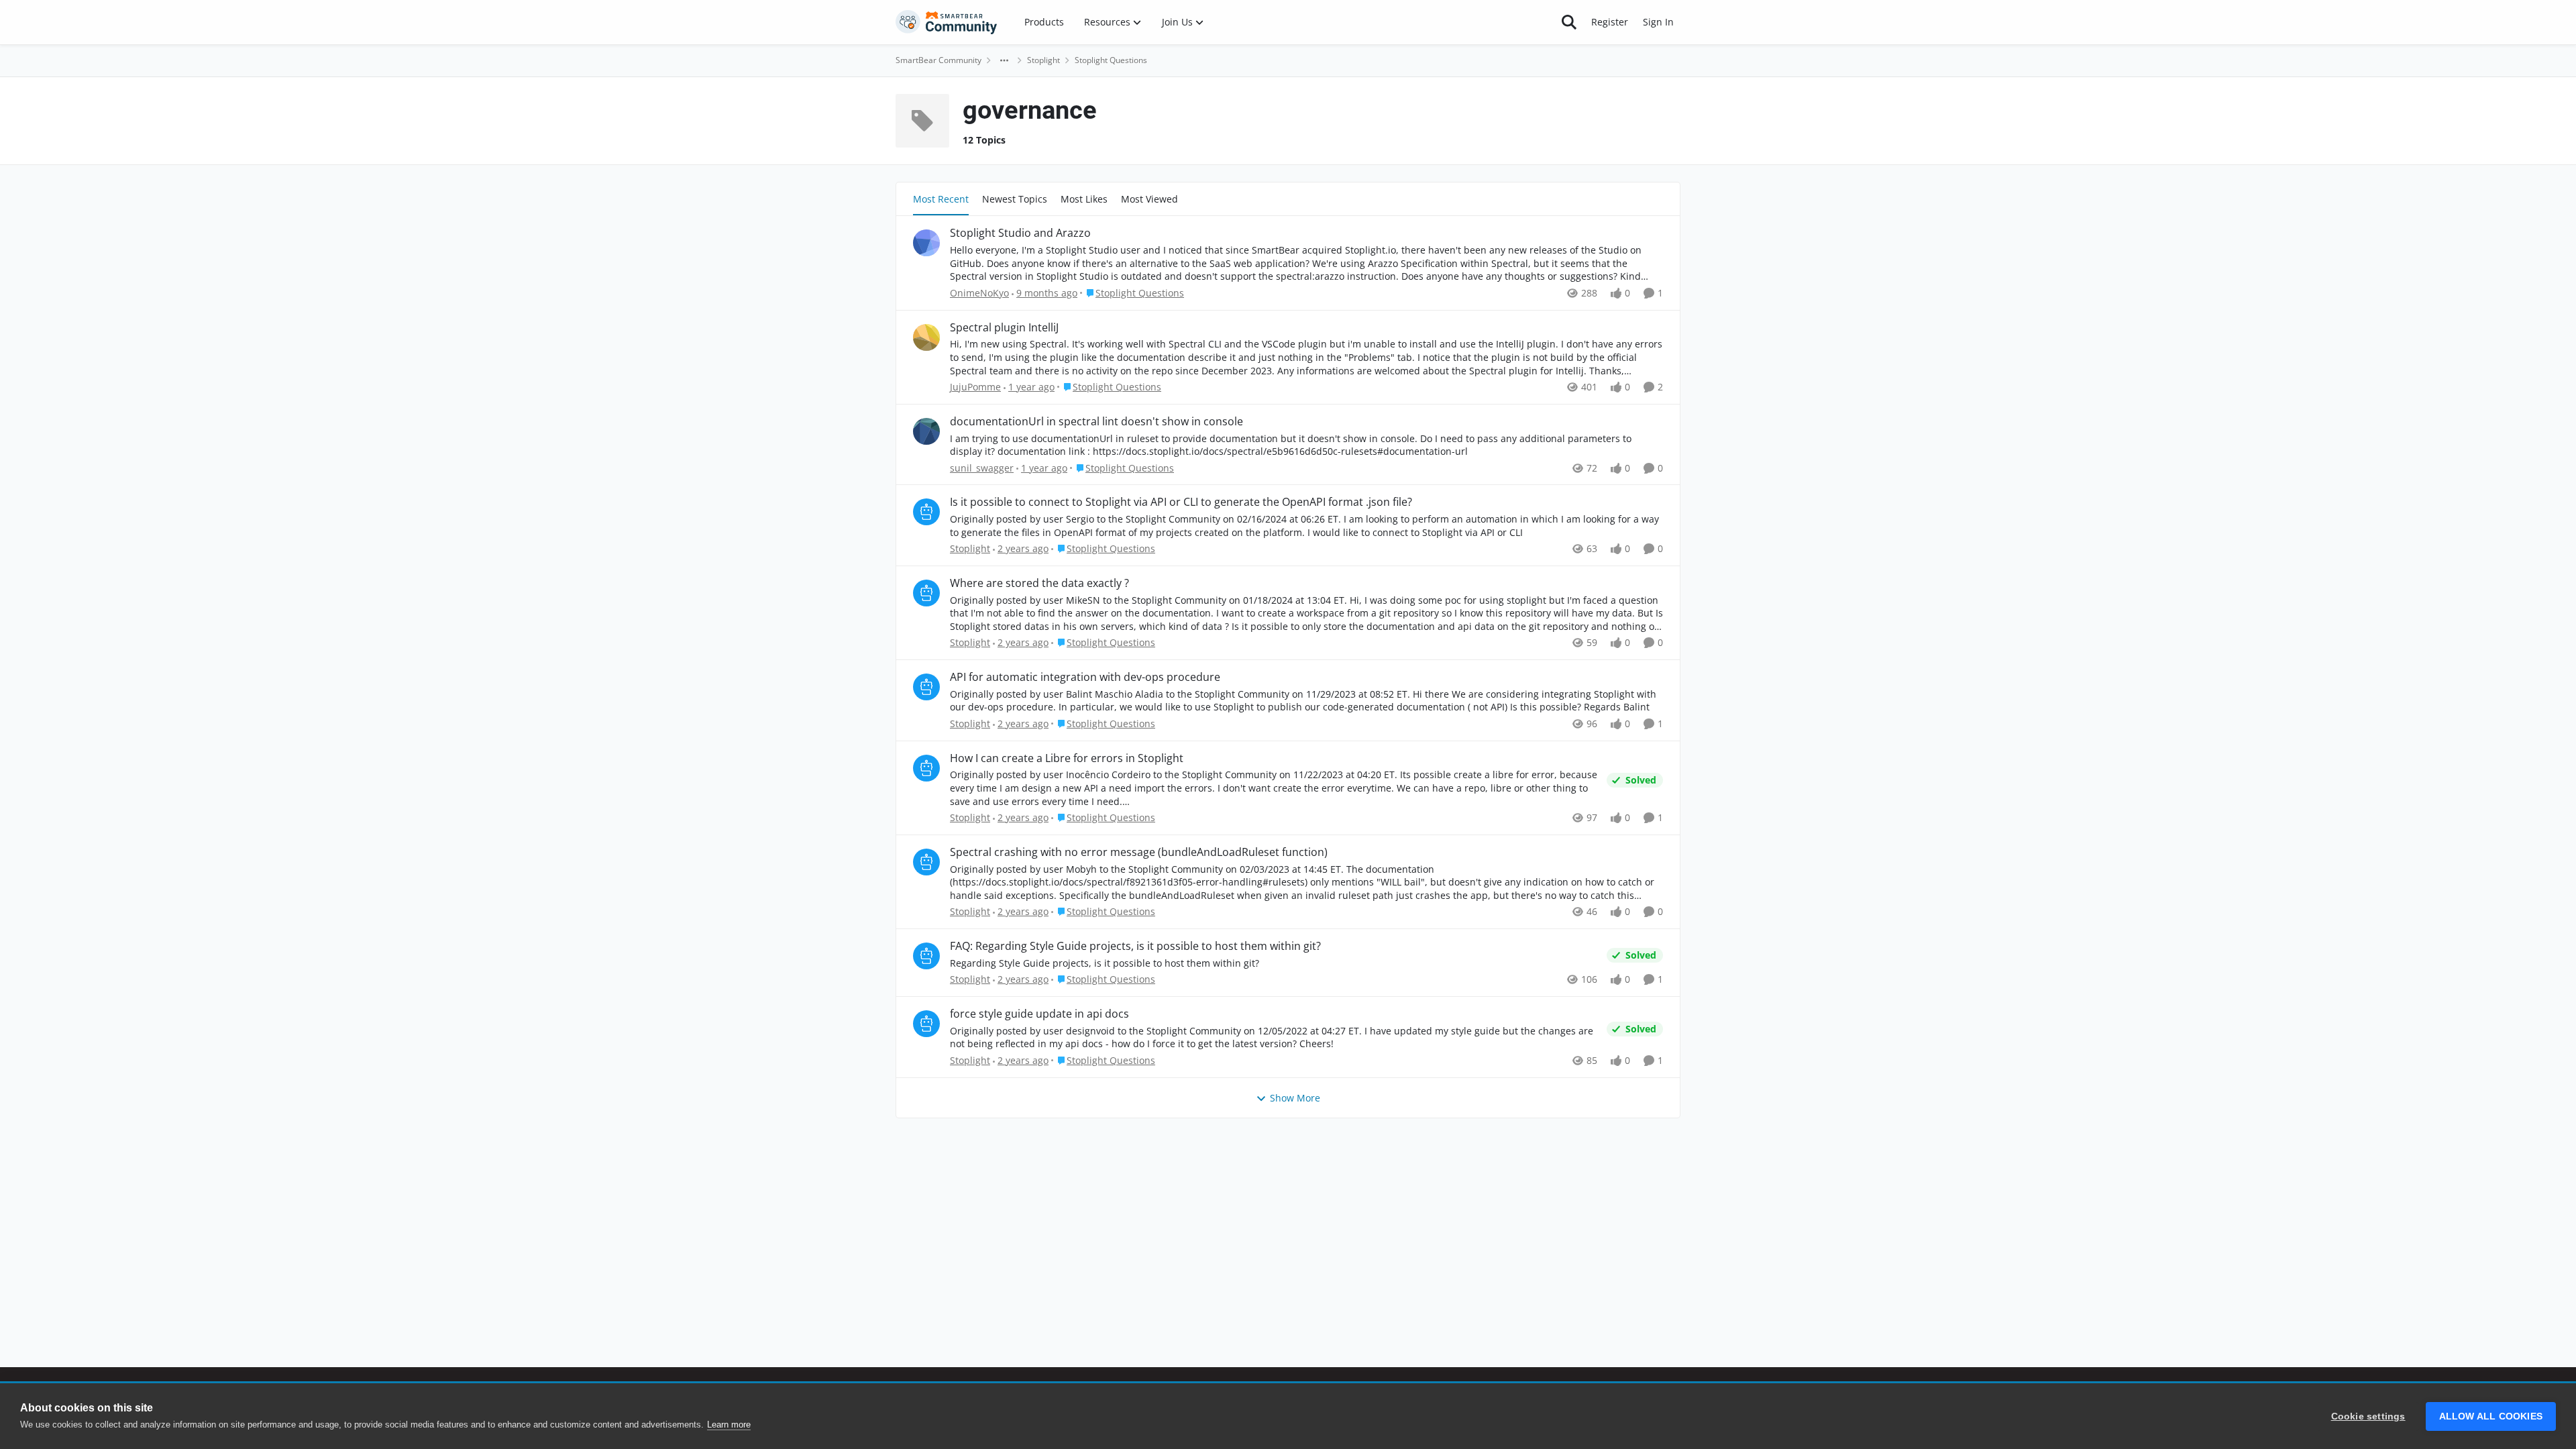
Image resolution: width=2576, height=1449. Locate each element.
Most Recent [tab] (941, 199)
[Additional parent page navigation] (1004, 60)
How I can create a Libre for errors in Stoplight (1067, 758)
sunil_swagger (982, 468)
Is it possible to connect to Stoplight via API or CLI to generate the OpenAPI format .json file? (1181, 502)
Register (1610, 22)
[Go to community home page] (947, 22)
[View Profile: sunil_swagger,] (926, 431)
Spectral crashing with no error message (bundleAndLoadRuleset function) (1139, 852)
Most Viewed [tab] (1149, 199)
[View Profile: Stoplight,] (926, 512)
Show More (1295, 1098)
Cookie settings (2368, 1416)
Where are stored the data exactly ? (1039, 583)
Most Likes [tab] (1084, 199)
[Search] (1569, 22)
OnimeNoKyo (979, 293)
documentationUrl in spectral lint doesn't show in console (1096, 422)
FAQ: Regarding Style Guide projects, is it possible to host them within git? (1135, 946)
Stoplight (1043, 60)
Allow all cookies (2491, 1416)
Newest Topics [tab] (1015, 199)
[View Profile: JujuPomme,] (926, 337)
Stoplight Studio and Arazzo (1020, 233)
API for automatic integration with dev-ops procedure (1085, 677)
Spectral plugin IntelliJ (1004, 328)
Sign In (1658, 22)
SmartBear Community (938, 60)
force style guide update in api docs (1039, 1014)
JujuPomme (975, 387)
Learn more (729, 1425)
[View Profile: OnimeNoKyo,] (926, 243)
